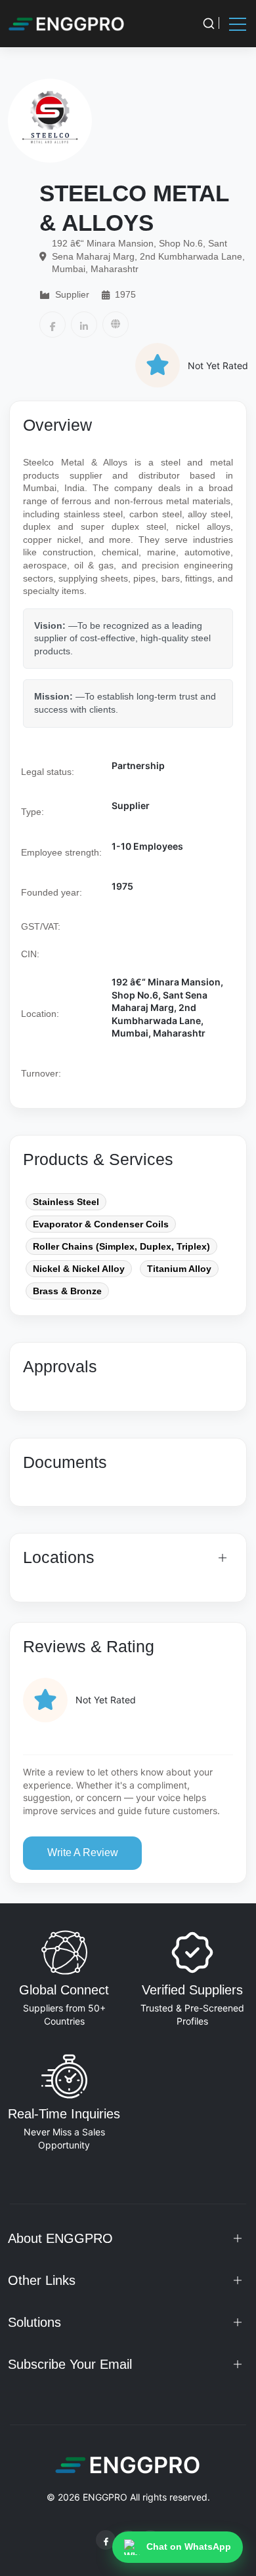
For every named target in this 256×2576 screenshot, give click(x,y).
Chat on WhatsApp (189, 2546)
